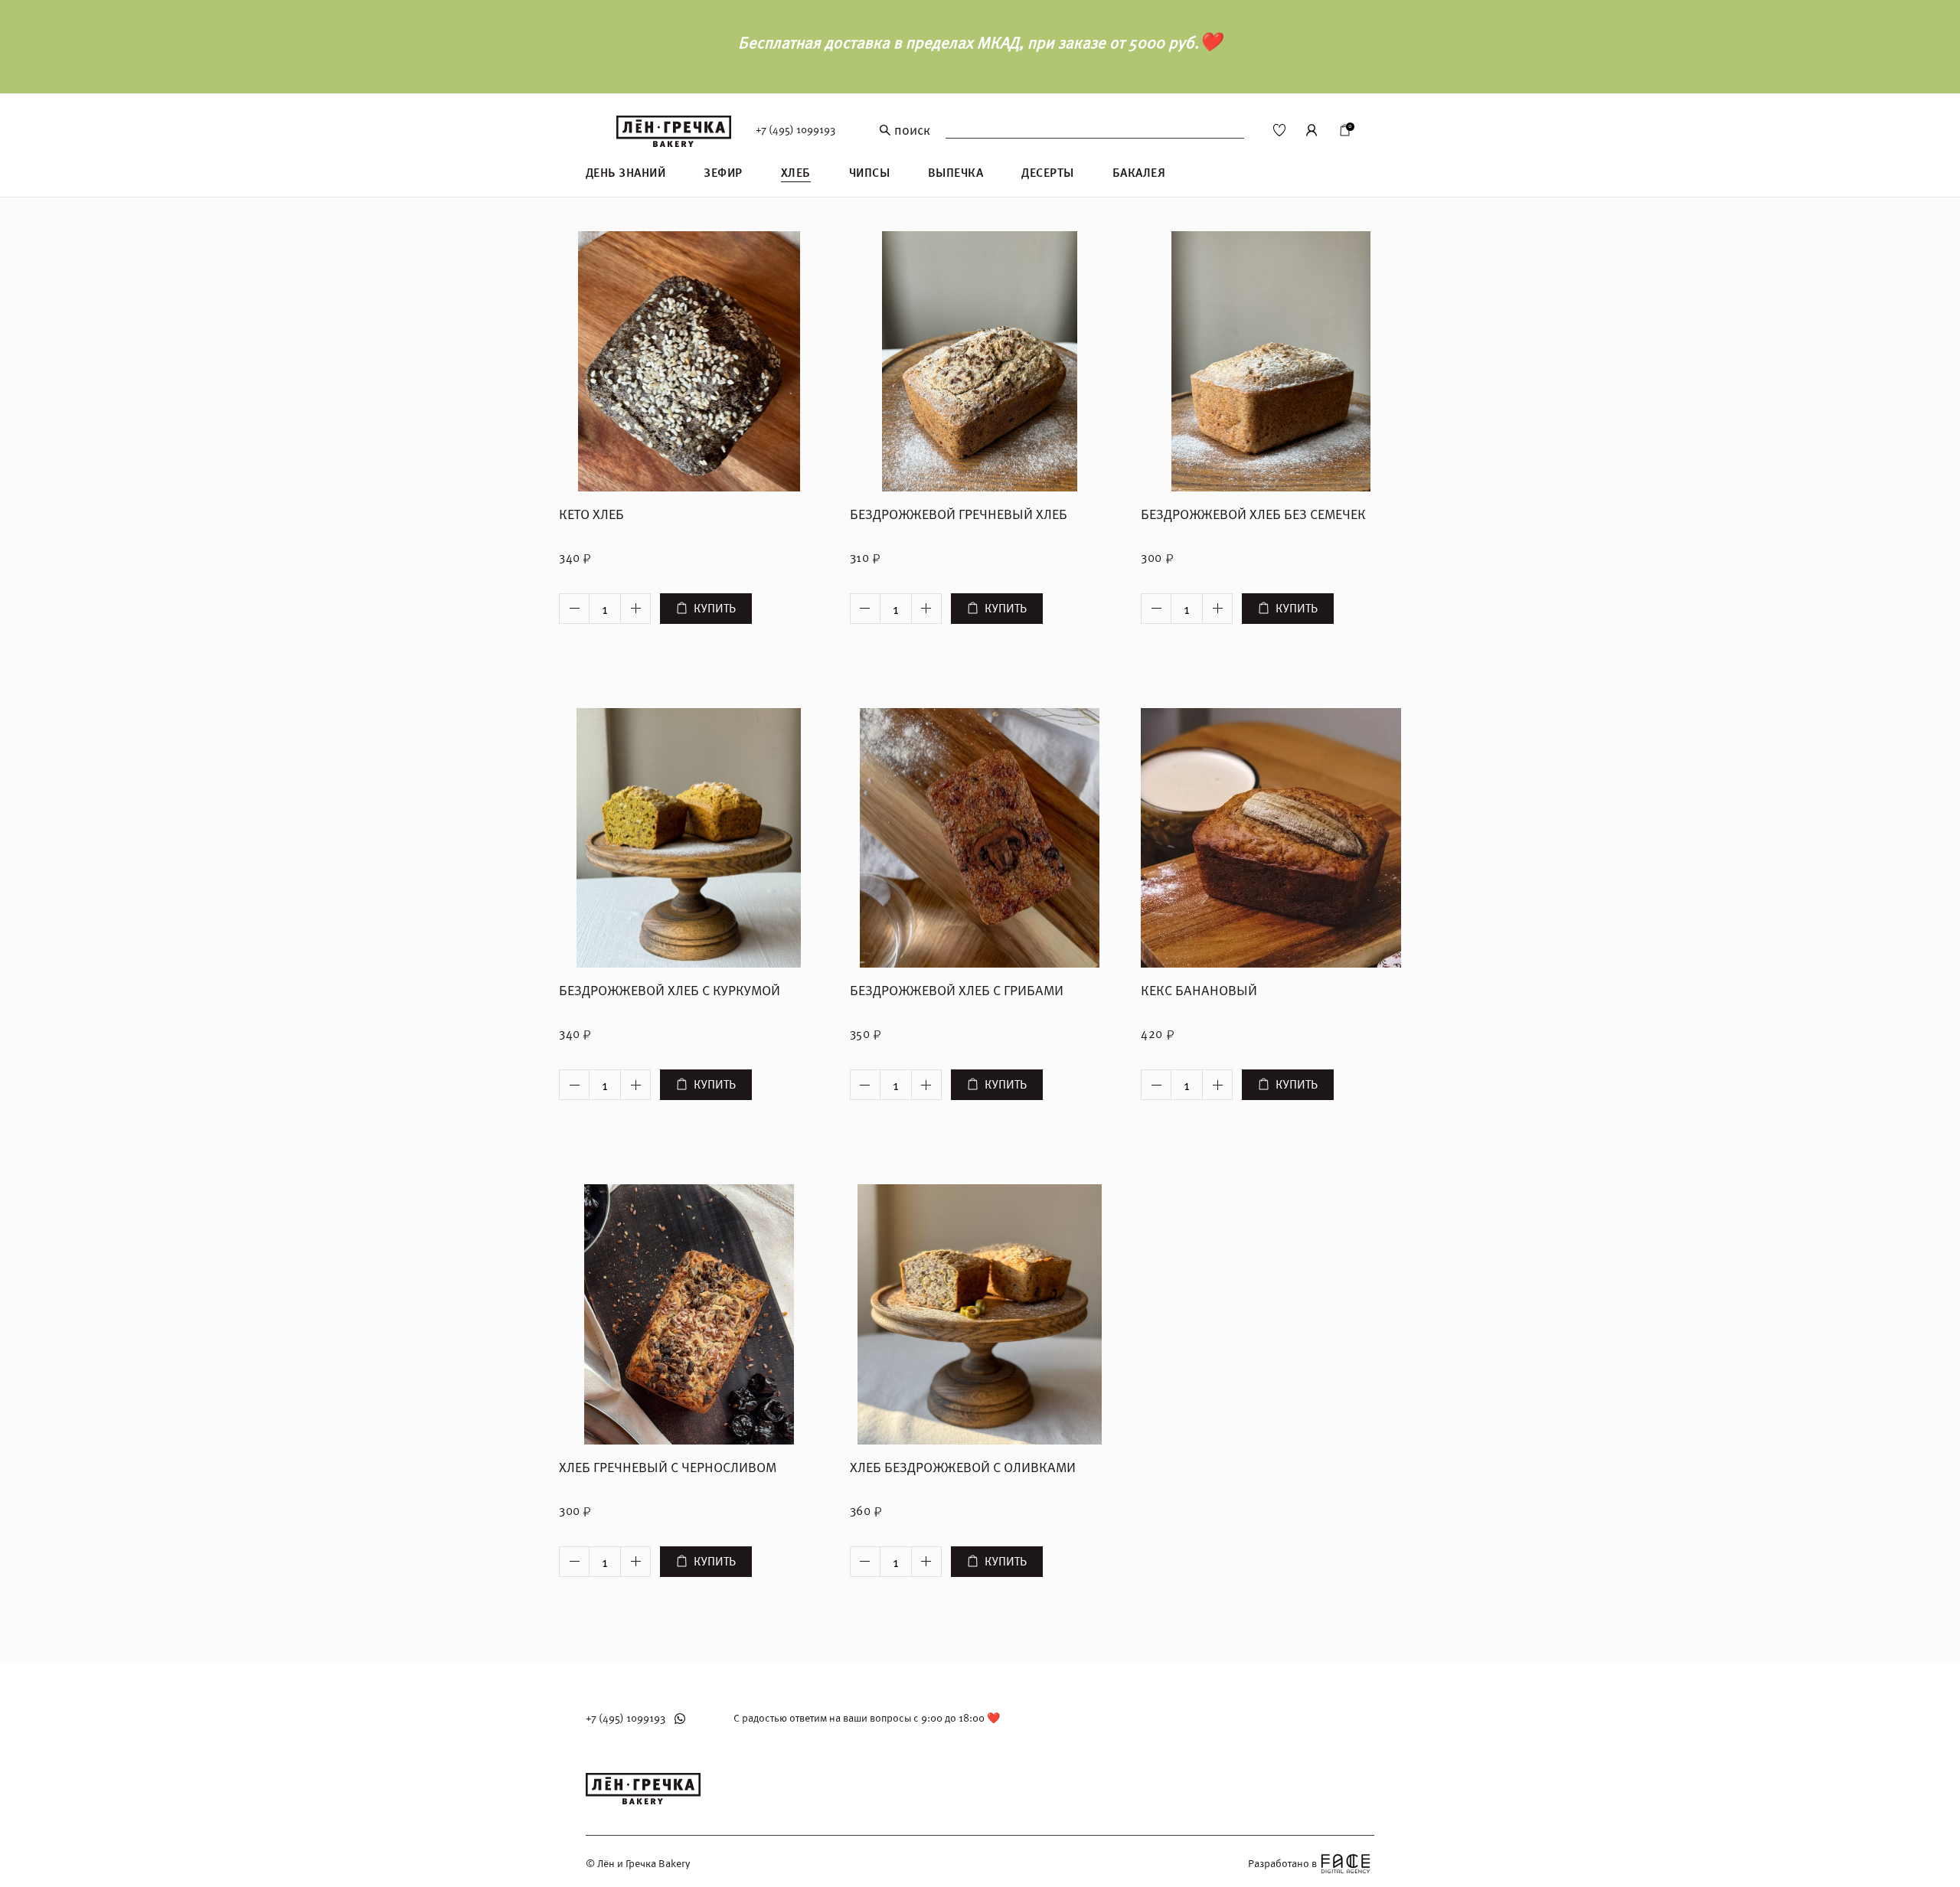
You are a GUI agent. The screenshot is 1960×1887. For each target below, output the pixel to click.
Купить (715, 609)
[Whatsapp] (680, 1719)
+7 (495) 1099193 (795, 130)
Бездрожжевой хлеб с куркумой (670, 991)
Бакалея (1139, 173)
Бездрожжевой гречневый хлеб (959, 515)
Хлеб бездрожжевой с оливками (963, 1468)
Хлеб (796, 173)
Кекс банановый (1199, 991)
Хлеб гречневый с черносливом (668, 1468)
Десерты (1047, 173)
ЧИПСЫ (869, 173)
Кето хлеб (591, 515)
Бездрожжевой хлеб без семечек (1253, 515)
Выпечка (955, 173)
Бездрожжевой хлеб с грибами (957, 991)
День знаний (626, 173)
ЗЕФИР (723, 173)
